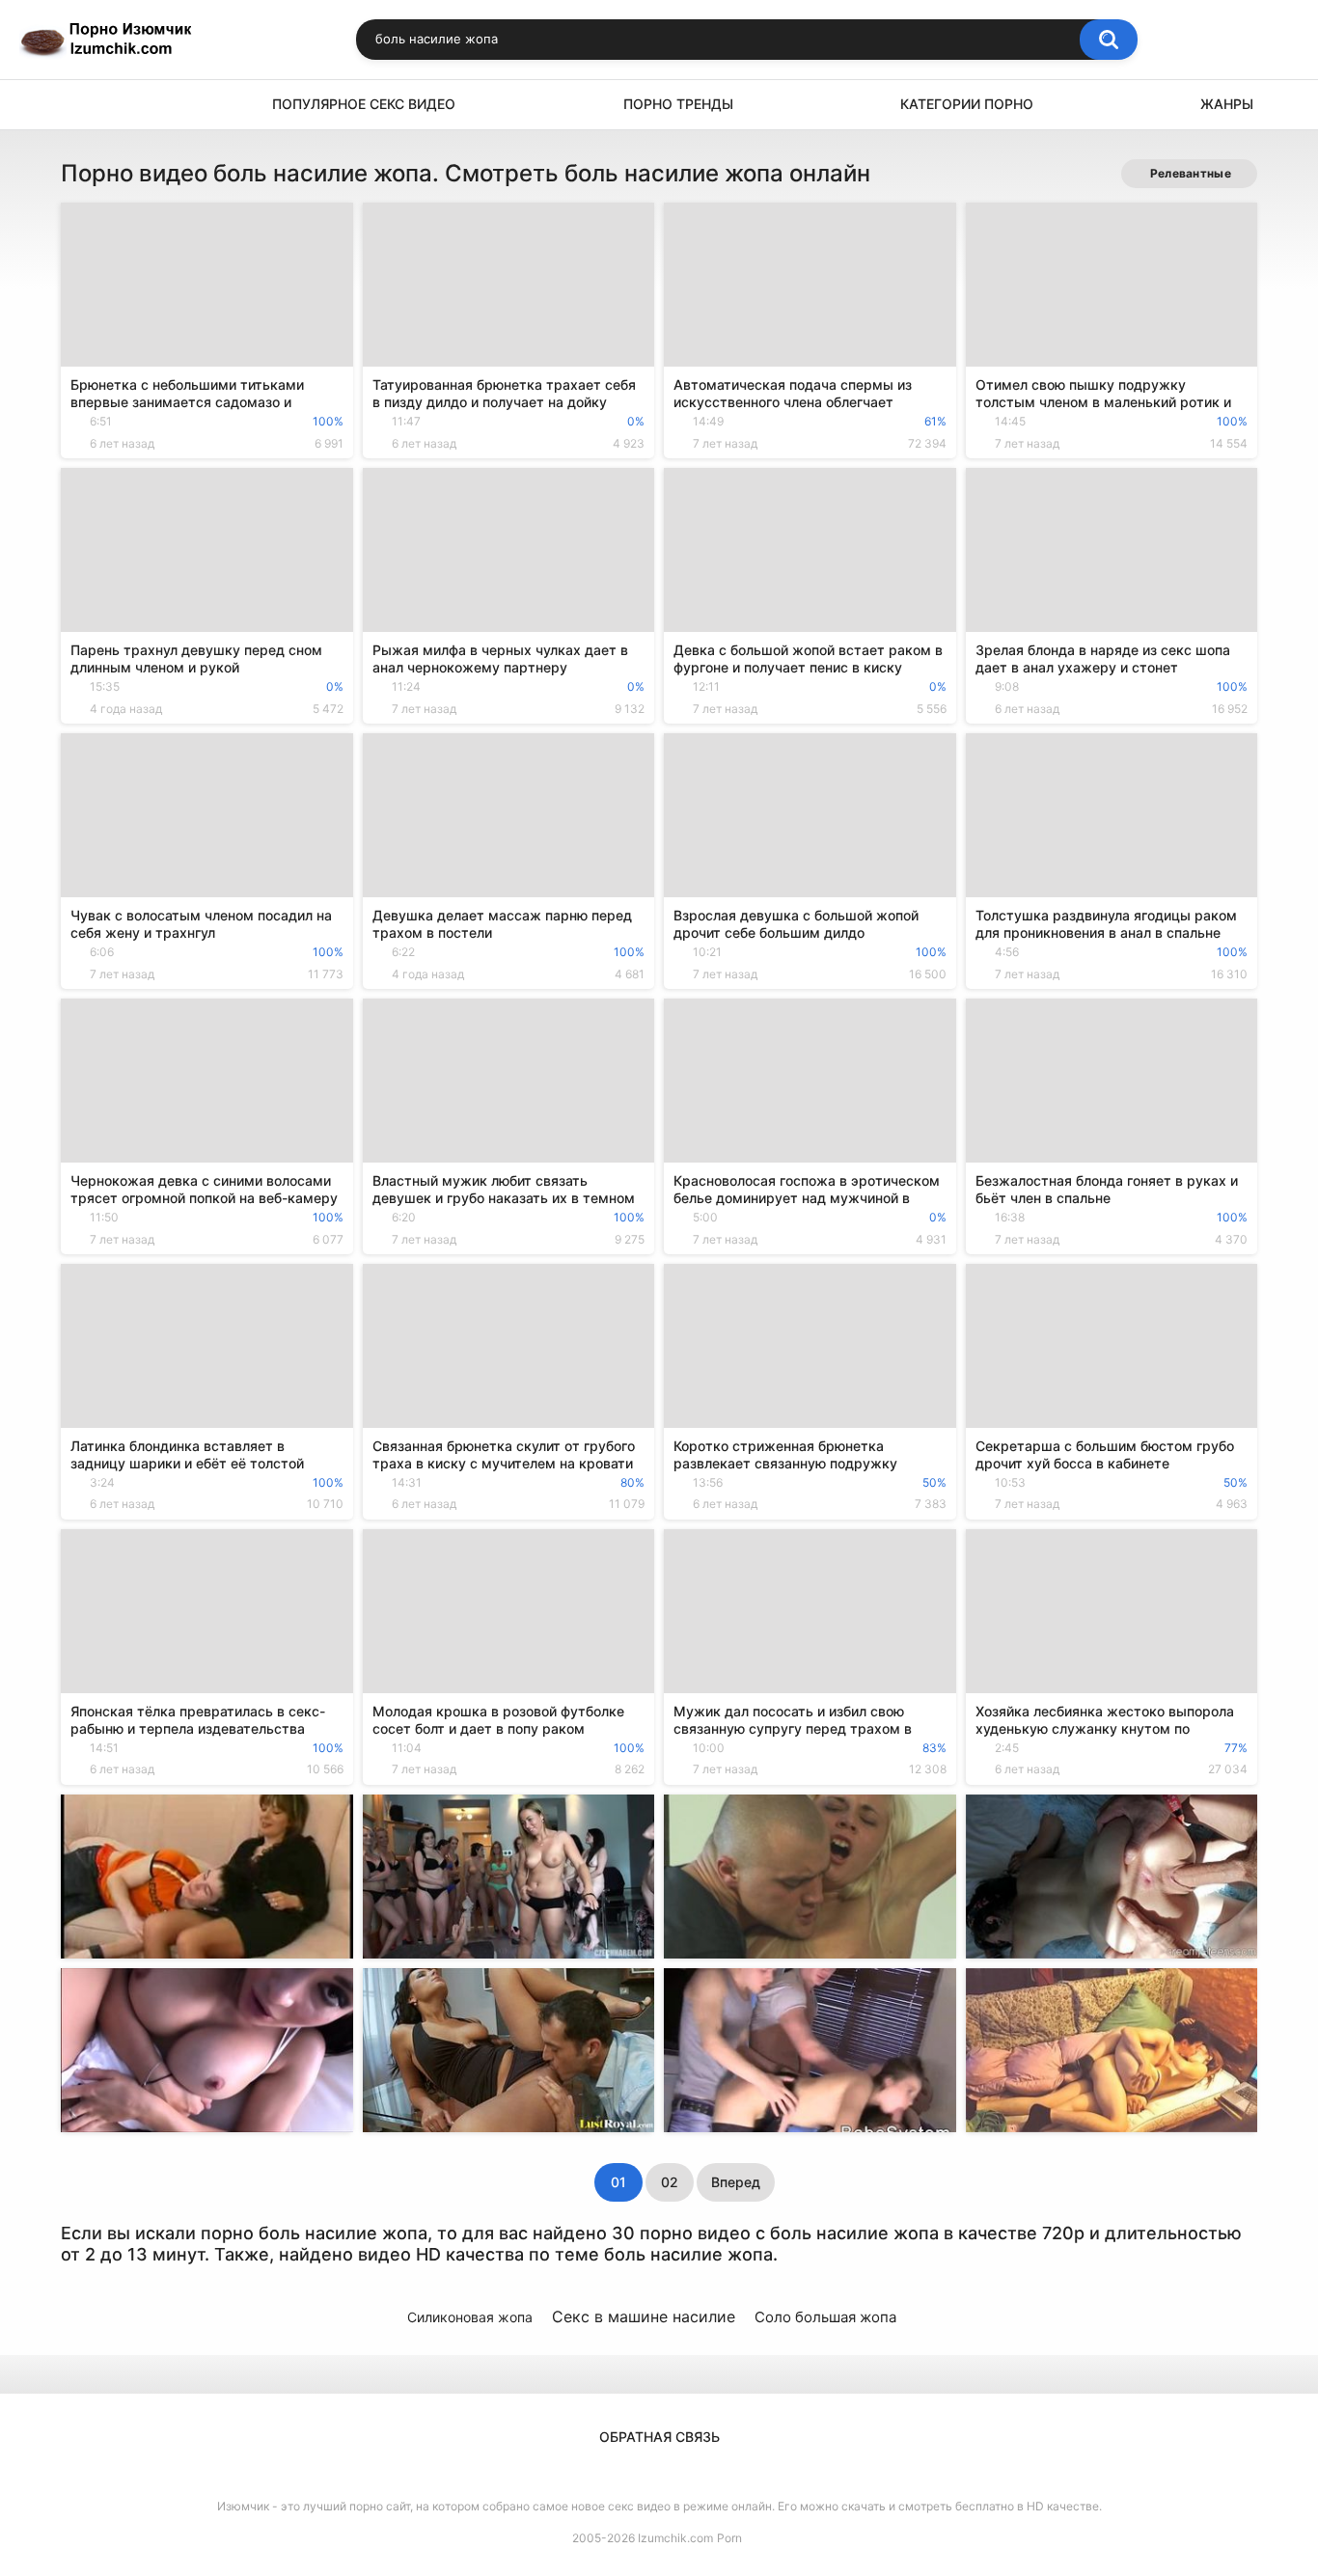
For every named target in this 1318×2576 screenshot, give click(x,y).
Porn (729, 2538)
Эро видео (85, 105)
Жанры (1227, 104)
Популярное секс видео (364, 104)
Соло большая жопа (825, 2317)
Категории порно (967, 104)
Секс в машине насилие (644, 2316)
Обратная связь (659, 2437)
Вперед (736, 2182)
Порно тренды (678, 104)
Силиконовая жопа (470, 2317)
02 (670, 2182)
